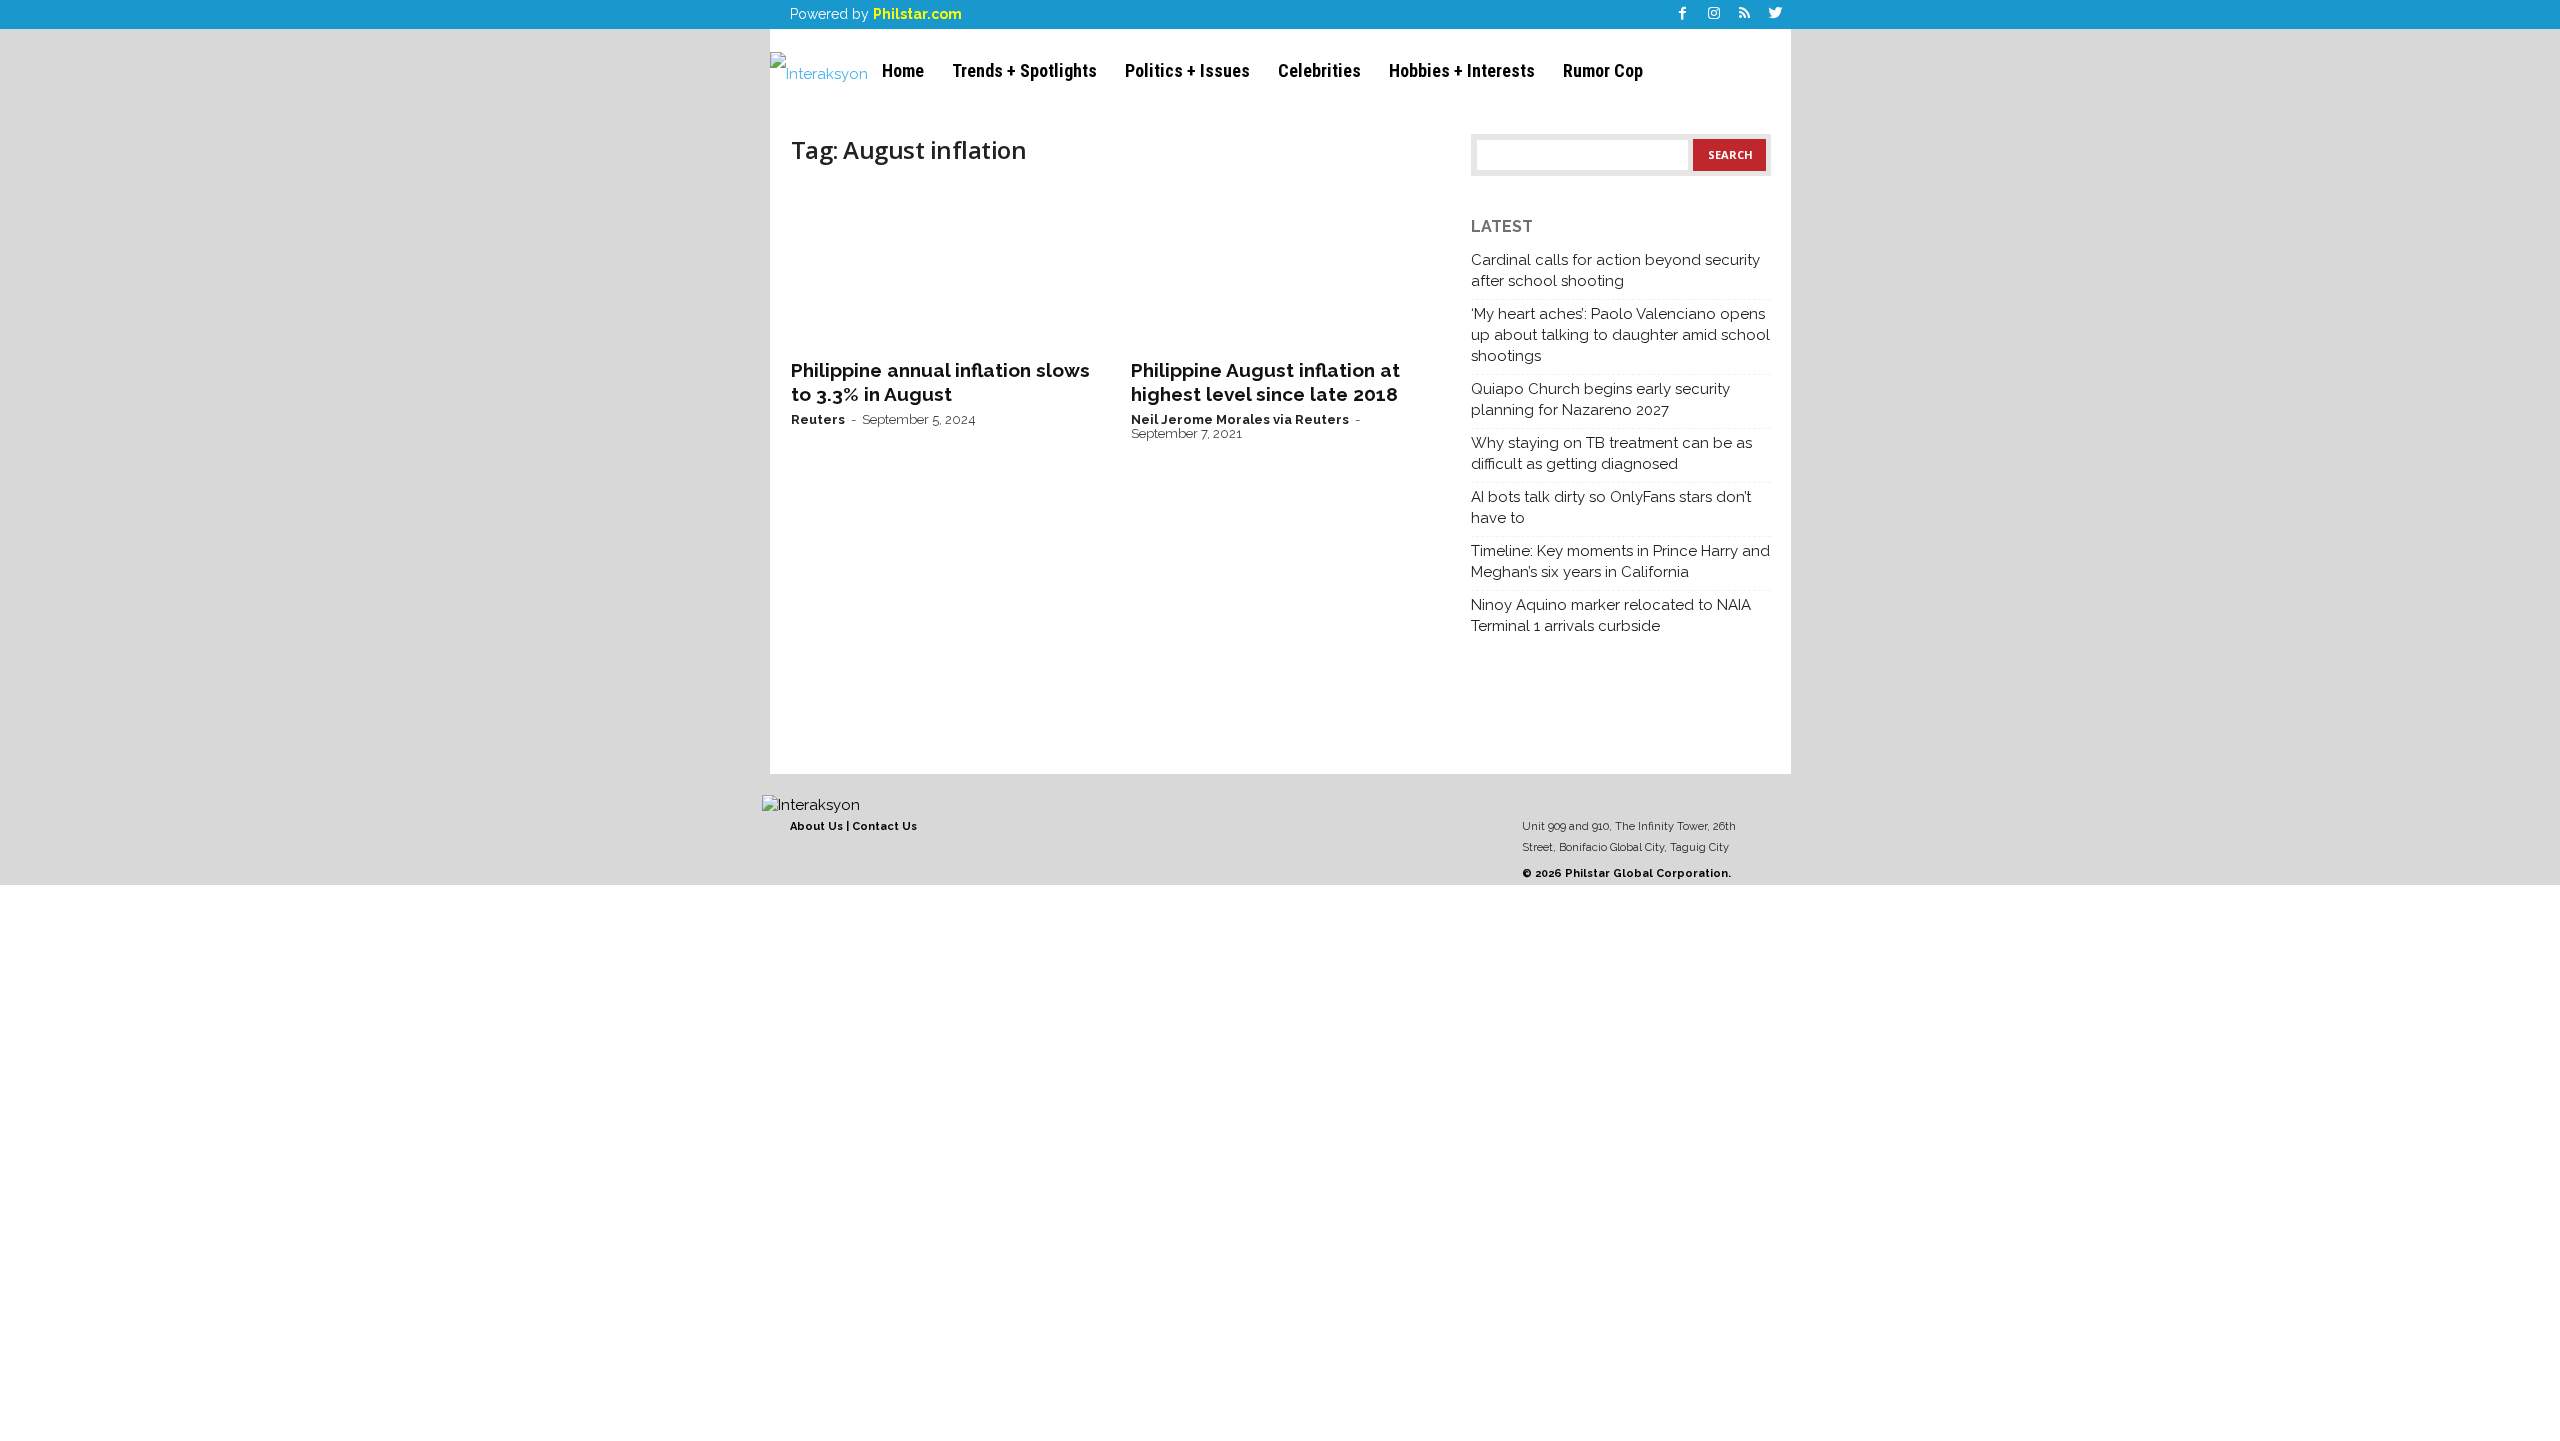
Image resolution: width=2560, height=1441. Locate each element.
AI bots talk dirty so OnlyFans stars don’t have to (1611, 507)
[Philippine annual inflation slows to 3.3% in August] (941, 266)
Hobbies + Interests (1462, 70)
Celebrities (1319, 70)
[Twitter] (1776, 14)
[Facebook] (1683, 14)
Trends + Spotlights (1024, 70)
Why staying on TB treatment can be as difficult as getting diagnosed (1611, 453)
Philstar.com (917, 14)
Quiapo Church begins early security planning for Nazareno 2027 (1600, 399)
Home (903, 70)
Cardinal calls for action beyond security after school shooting (1615, 270)
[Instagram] (1714, 14)
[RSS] (1745, 14)
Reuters (818, 419)
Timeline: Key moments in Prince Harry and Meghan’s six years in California (1620, 561)
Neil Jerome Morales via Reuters (1240, 419)
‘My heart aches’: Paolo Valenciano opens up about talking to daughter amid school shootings (1620, 335)
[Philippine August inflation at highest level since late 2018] (1281, 266)
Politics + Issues (1187, 70)
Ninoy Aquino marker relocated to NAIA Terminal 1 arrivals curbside (1611, 615)
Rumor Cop (1603, 70)
